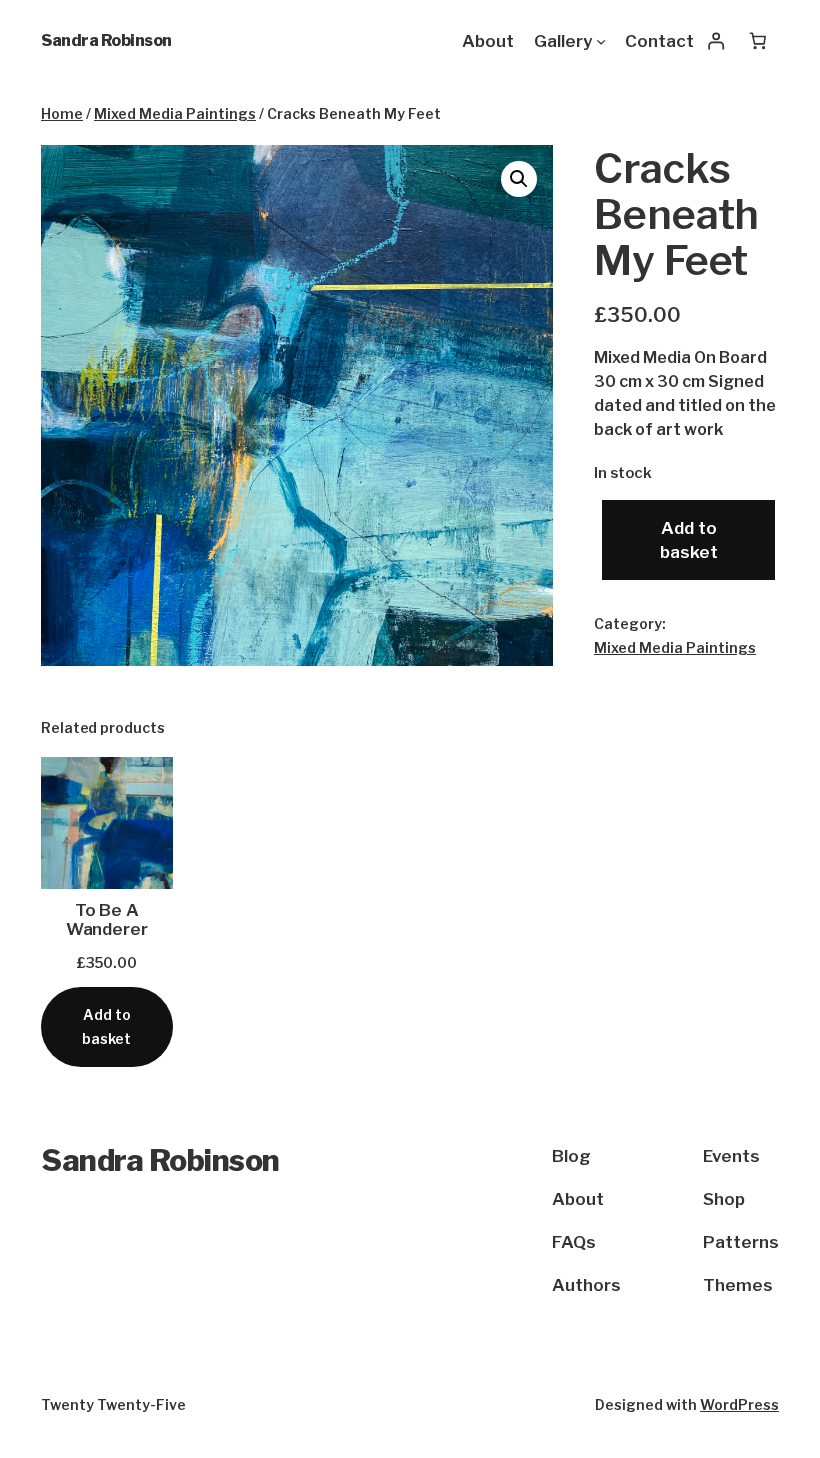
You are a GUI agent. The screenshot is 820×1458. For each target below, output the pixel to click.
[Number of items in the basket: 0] (758, 41)
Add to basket (689, 540)
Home (62, 113)
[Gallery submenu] (601, 41)
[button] (519, 179)
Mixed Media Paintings (175, 113)
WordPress (739, 1404)
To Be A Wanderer (107, 920)
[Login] (715, 41)
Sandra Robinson (106, 40)
